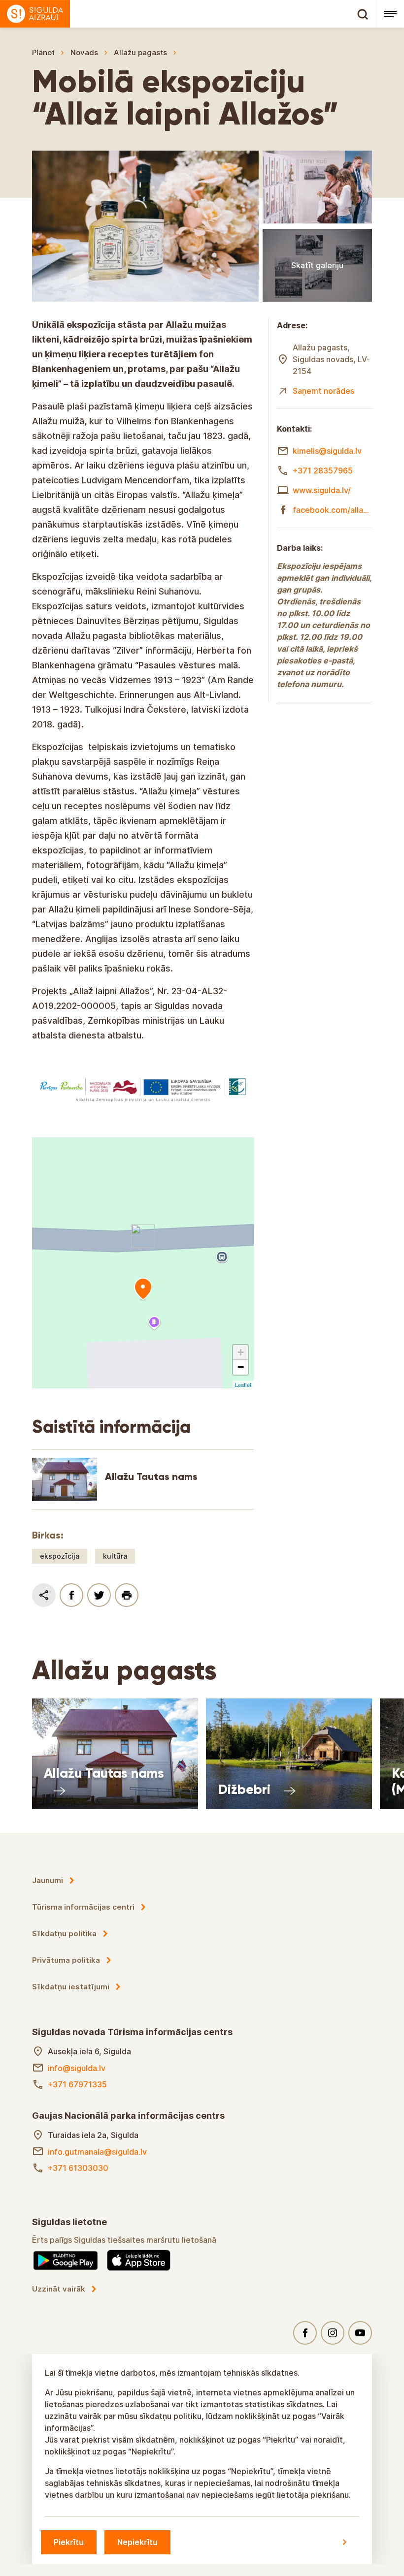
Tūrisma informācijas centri (83, 1907)
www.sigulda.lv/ (322, 490)
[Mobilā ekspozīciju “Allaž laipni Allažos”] (143, 1289)
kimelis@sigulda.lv (327, 451)
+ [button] (241, 1352)
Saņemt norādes (323, 391)
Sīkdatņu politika (64, 1933)
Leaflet (243, 1384)
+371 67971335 (77, 2084)
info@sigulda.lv (77, 2068)
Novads (84, 52)
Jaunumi (48, 1880)
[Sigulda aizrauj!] (188, 14)
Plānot (43, 52)
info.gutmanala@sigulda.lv (97, 2152)
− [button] (241, 1367)
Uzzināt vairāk (59, 2289)
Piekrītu (69, 2542)
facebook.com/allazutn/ (332, 510)
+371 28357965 (323, 471)
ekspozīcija (60, 1556)
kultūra (115, 1556)
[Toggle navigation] (390, 14)
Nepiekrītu (137, 2542)
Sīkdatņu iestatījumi (71, 1987)
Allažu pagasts (140, 52)
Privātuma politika (66, 1960)
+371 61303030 (78, 2168)
